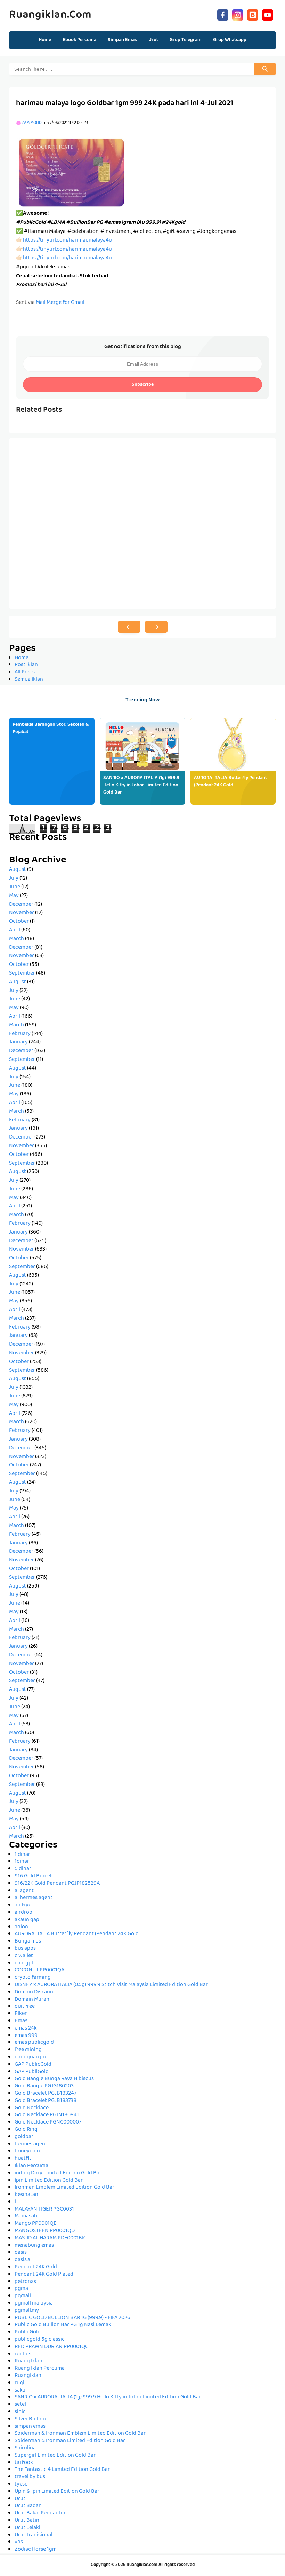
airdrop (23, 1913)
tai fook (24, 2463)
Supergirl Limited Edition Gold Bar (55, 2456)
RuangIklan (28, 2376)
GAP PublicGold (33, 2065)
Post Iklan (26, 665)
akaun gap (27, 1920)
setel (20, 2405)
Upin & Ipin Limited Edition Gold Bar (57, 2492)
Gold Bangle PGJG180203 (44, 2086)
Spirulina (25, 2448)
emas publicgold (34, 2043)
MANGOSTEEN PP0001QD (45, 2231)
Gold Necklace (32, 2108)
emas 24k (26, 2028)
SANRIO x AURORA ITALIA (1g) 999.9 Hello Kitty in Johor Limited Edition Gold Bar (141, 785)
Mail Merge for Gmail (60, 303)
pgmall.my (27, 2311)
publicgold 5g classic (40, 2340)
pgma (21, 2289)
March (17, 939)
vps (19, 2542)
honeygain (27, 2151)
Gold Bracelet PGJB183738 (46, 2101)
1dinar (22, 1862)
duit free (25, 2007)
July (14, 879)
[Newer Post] (129, 627)
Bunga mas (28, 1941)
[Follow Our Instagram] (238, 14)
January (18, 1042)
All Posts (25, 672)
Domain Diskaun (34, 1992)
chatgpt (24, 1963)
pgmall (23, 2296)
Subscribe (143, 385)
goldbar (24, 2137)
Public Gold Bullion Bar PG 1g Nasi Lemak (63, 2325)
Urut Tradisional (34, 2535)
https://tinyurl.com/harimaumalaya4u (67, 241)
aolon (21, 1927)
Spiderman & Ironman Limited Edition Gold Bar (70, 2441)
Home (45, 40)
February (20, 1034)
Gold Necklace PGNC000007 (48, 2122)
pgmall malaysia (34, 2303)
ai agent (24, 1891)
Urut (20, 2499)
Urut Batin (27, 2521)
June (15, 887)
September (22, 974)
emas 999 (26, 2036)
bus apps (25, 1949)
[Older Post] (156, 627)
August (18, 870)
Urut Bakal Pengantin (40, 2513)
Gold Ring (26, 2130)
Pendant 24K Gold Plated (44, 2275)
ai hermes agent (34, 1898)
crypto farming (33, 1978)
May (14, 896)
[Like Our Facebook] (223, 14)
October (19, 922)
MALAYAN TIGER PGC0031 (44, 2209)
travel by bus (30, 2477)
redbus (23, 2354)
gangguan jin (30, 2057)
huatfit (23, 2159)
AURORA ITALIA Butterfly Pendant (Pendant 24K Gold (230, 782)
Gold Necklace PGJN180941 (47, 2115)
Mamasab (26, 2216)
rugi (19, 2383)
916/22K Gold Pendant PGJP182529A (57, 1884)
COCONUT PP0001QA (39, 1970)
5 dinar (23, 1869)
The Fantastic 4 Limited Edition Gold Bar (62, 2470)
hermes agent (31, 2144)
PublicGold (28, 2332)
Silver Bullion (30, 2419)
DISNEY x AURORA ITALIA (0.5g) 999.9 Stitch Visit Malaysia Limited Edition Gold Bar (111, 1985)
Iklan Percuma (31, 2166)
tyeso (21, 2484)
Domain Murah (32, 2000)
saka (20, 2390)
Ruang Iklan (28, 2361)
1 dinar (22, 1855)
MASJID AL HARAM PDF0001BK (50, 2238)
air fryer (24, 1905)
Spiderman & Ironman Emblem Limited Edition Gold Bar (80, 2434)
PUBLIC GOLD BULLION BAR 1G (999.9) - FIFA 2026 (72, 2318)
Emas (21, 2021)
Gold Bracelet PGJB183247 (46, 2094)
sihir (20, 2412)
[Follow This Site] (253, 14)
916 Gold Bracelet (35, 1876)
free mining (28, 2050)
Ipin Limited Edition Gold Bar (49, 2181)
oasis (21, 2253)
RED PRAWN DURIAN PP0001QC (51, 2347)
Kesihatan (26, 2195)
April (15, 930)
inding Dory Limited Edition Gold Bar (58, 2173)
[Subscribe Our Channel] (268, 14)
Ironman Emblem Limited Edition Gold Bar (64, 2188)
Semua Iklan (29, 680)
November (22, 913)
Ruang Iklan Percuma (40, 2369)
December (21, 905)
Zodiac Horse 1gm (36, 2550)
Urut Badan (28, 2506)
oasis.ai (23, 2260)
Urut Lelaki (27, 2528)
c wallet (24, 1956)
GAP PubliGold (32, 2072)
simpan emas (30, 2427)
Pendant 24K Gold (36, 2267)
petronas (25, 2282)
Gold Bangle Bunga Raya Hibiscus (54, 2079)
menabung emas (34, 2246)
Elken (21, 2014)
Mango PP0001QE (36, 2224)
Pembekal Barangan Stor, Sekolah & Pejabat (51, 728)
